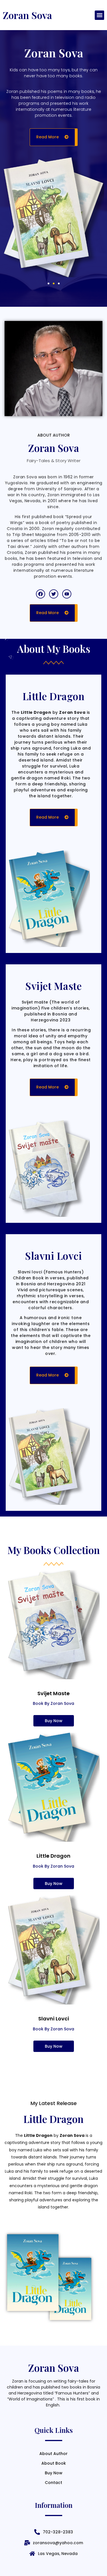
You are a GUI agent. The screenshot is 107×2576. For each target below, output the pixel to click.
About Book (54, 2463)
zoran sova (27, 15)
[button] (99, 15)
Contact (53, 2483)
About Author (53, 2454)
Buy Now (54, 2473)
